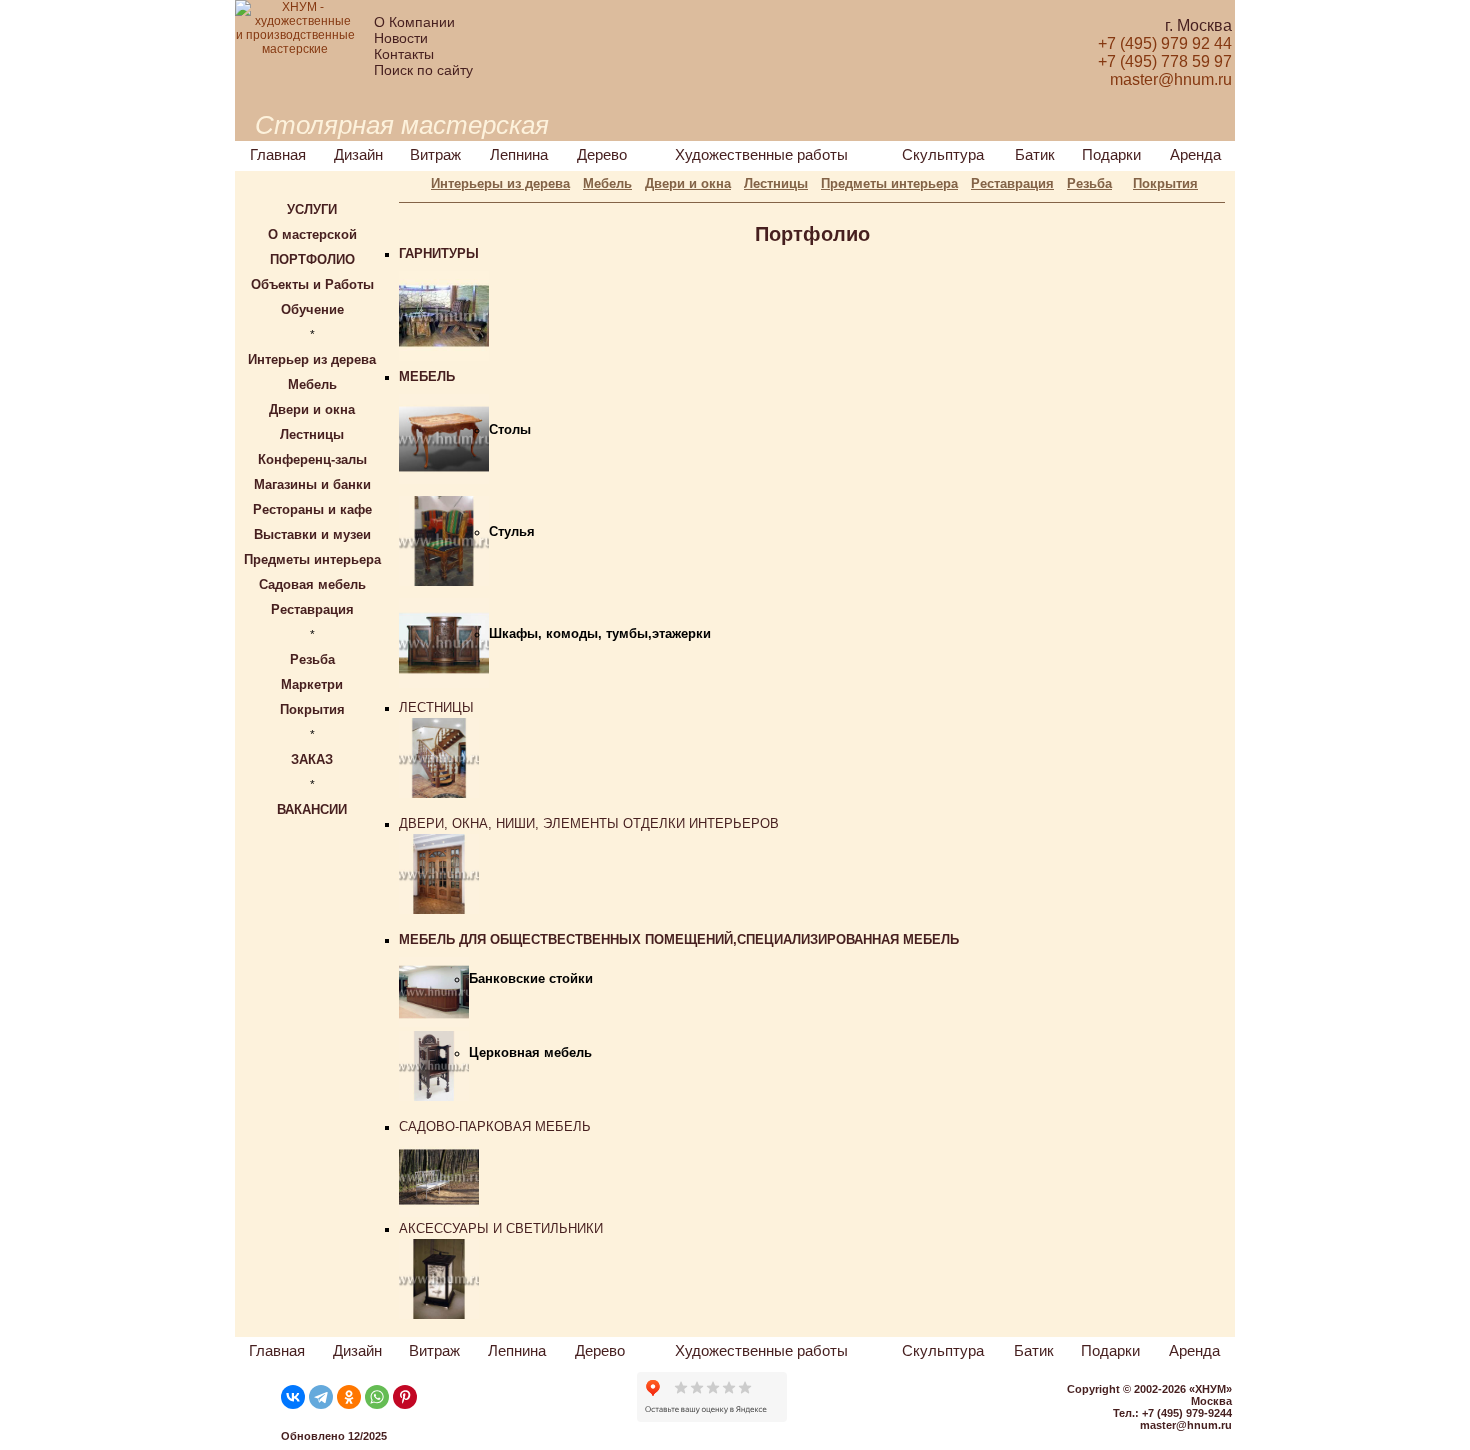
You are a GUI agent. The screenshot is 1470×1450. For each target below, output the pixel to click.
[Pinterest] (405, 1397)
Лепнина (519, 154)
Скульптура (943, 154)
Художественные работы (761, 154)
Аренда (1195, 154)
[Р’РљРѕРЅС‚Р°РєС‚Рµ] (293, 1397)
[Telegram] (321, 1397)
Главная (278, 154)
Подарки (1111, 154)
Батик (1035, 154)
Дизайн (358, 154)
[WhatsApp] (377, 1397)
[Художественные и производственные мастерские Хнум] (295, 49)
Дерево (602, 154)
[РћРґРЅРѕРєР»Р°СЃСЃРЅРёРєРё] (349, 1397)
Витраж (435, 154)
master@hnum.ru (1186, 1425)
